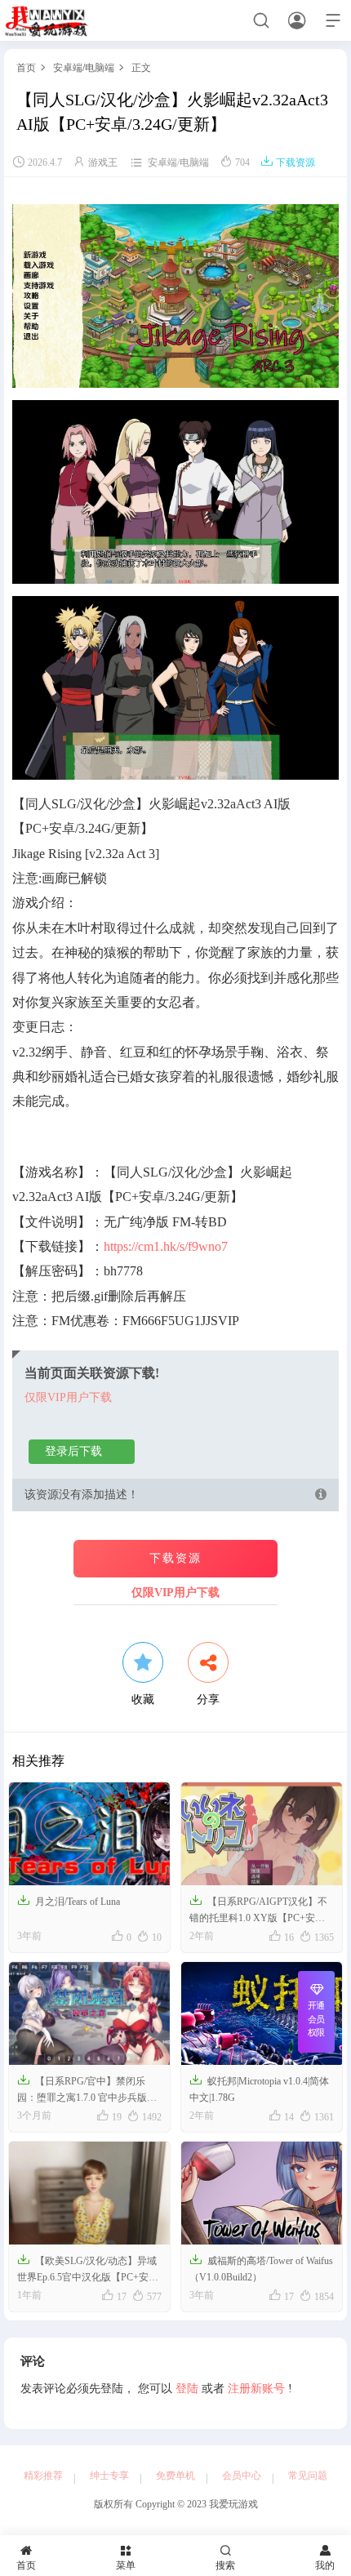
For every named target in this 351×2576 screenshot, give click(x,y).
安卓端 (68, 68)
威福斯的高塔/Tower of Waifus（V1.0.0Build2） (261, 2268)
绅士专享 (109, 2476)
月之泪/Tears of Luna (69, 1900)
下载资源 (288, 162)
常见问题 (308, 2476)
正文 (141, 68)
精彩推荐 (43, 2476)
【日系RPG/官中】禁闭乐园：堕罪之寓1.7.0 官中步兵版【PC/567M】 (82, 2090)
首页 (26, 68)
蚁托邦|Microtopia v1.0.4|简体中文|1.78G (259, 2088)
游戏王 (103, 162)
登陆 (187, 2389)
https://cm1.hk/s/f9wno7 (166, 1246)
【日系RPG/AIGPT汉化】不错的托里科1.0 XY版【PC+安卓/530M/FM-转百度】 (258, 1911)
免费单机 (175, 2476)
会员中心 (242, 2476)
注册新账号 (256, 2389)
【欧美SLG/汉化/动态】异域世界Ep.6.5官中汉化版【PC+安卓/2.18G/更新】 (87, 2270)
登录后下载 (73, 1451)
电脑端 (100, 68)
